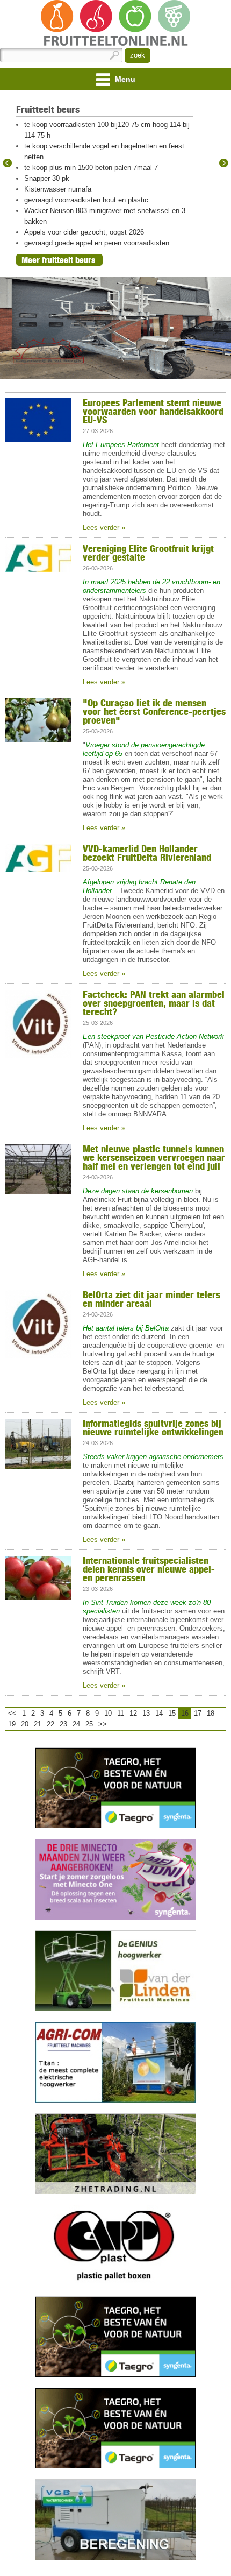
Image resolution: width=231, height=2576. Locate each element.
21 (38, 1724)
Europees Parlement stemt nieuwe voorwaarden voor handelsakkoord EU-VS (153, 411)
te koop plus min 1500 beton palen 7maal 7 (91, 168)
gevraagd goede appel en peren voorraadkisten (97, 243)
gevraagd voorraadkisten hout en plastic (86, 200)
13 (146, 1713)
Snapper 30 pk (47, 178)
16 (185, 1713)
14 (159, 1713)
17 (198, 1713)
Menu (124, 79)
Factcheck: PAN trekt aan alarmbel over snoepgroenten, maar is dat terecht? (154, 1003)
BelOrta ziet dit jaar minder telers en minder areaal (151, 1299)
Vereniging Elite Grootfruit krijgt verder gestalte (148, 553)
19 (12, 1724)
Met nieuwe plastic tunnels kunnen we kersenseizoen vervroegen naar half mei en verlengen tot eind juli (154, 1157)
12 (133, 1713)
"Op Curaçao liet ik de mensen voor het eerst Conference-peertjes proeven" (154, 711)
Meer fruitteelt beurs (58, 260)
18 (211, 1713)
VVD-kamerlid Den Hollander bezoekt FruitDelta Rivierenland (147, 853)
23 (63, 1724)
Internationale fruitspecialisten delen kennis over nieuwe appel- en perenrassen (149, 1569)
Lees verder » (104, 528)
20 (25, 1724)
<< (12, 1713)
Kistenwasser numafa (58, 189)
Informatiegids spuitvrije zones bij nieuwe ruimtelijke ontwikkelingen (153, 1427)
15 (172, 1713)
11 (121, 1713)
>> (103, 1724)
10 (108, 1713)
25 (89, 1724)
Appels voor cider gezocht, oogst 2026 (84, 232)
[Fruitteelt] (115, 24)
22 (50, 1724)
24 (76, 1724)
